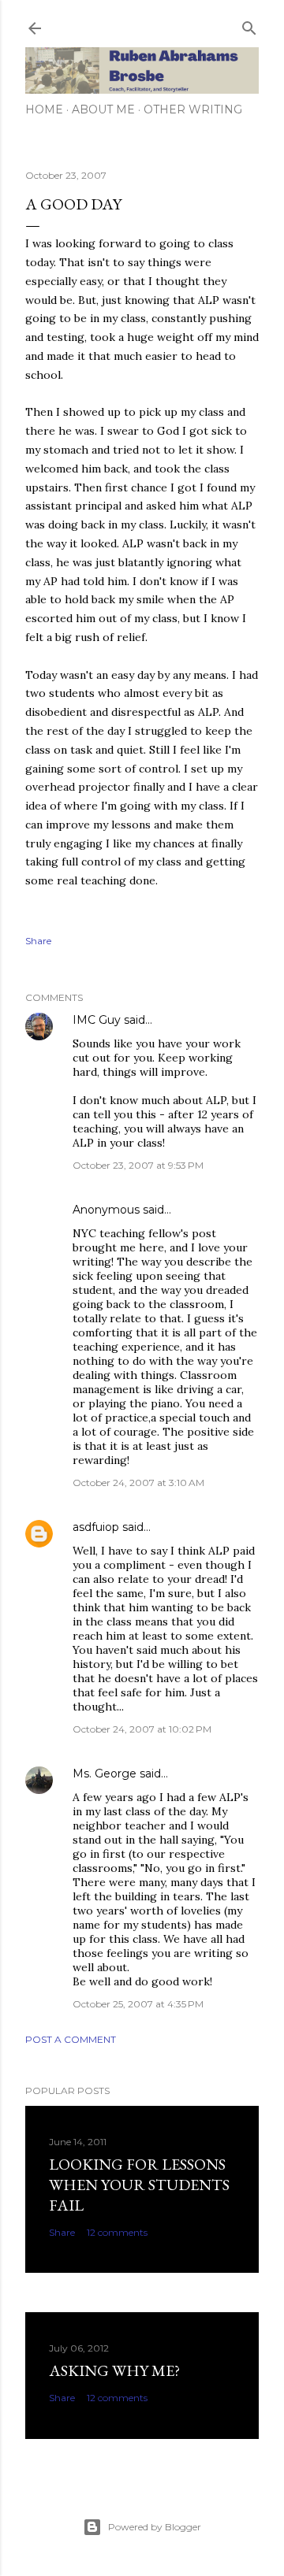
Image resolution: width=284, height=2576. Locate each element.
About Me (103, 109)
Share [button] (38, 941)
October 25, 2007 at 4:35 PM (138, 2004)
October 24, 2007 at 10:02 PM (142, 1729)
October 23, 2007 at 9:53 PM (138, 1165)
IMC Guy (97, 1020)
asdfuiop (96, 1527)
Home (44, 109)
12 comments (117, 2232)
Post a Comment (71, 2039)
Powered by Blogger (155, 2527)
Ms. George (105, 1774)
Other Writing (193, 109)
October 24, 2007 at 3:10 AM (138, 1483)
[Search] (249, 25)
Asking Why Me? (114, 2370)
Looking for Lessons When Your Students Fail (139, 2185)
